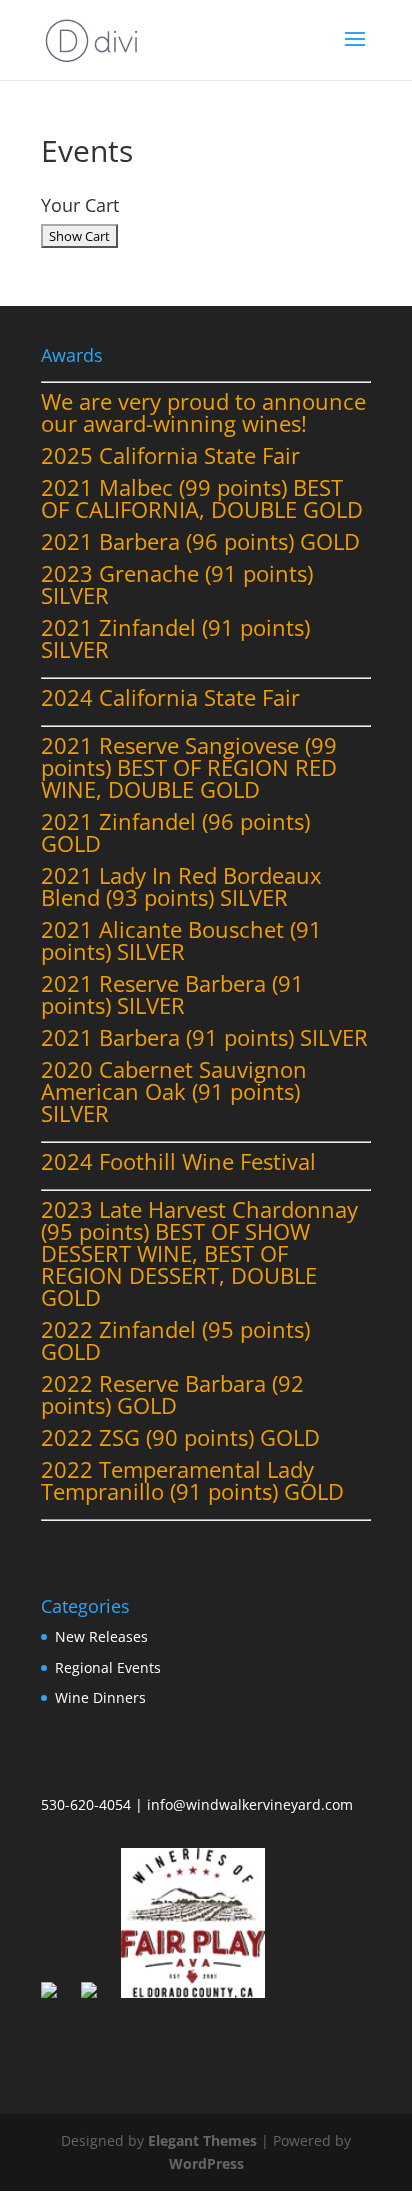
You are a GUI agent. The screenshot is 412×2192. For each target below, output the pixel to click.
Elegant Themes (202, 2140)
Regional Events (108, 1667)
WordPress (206, 2163)
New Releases (101, 1636)
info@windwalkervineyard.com (250, 1804)
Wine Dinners (100, 1697)
